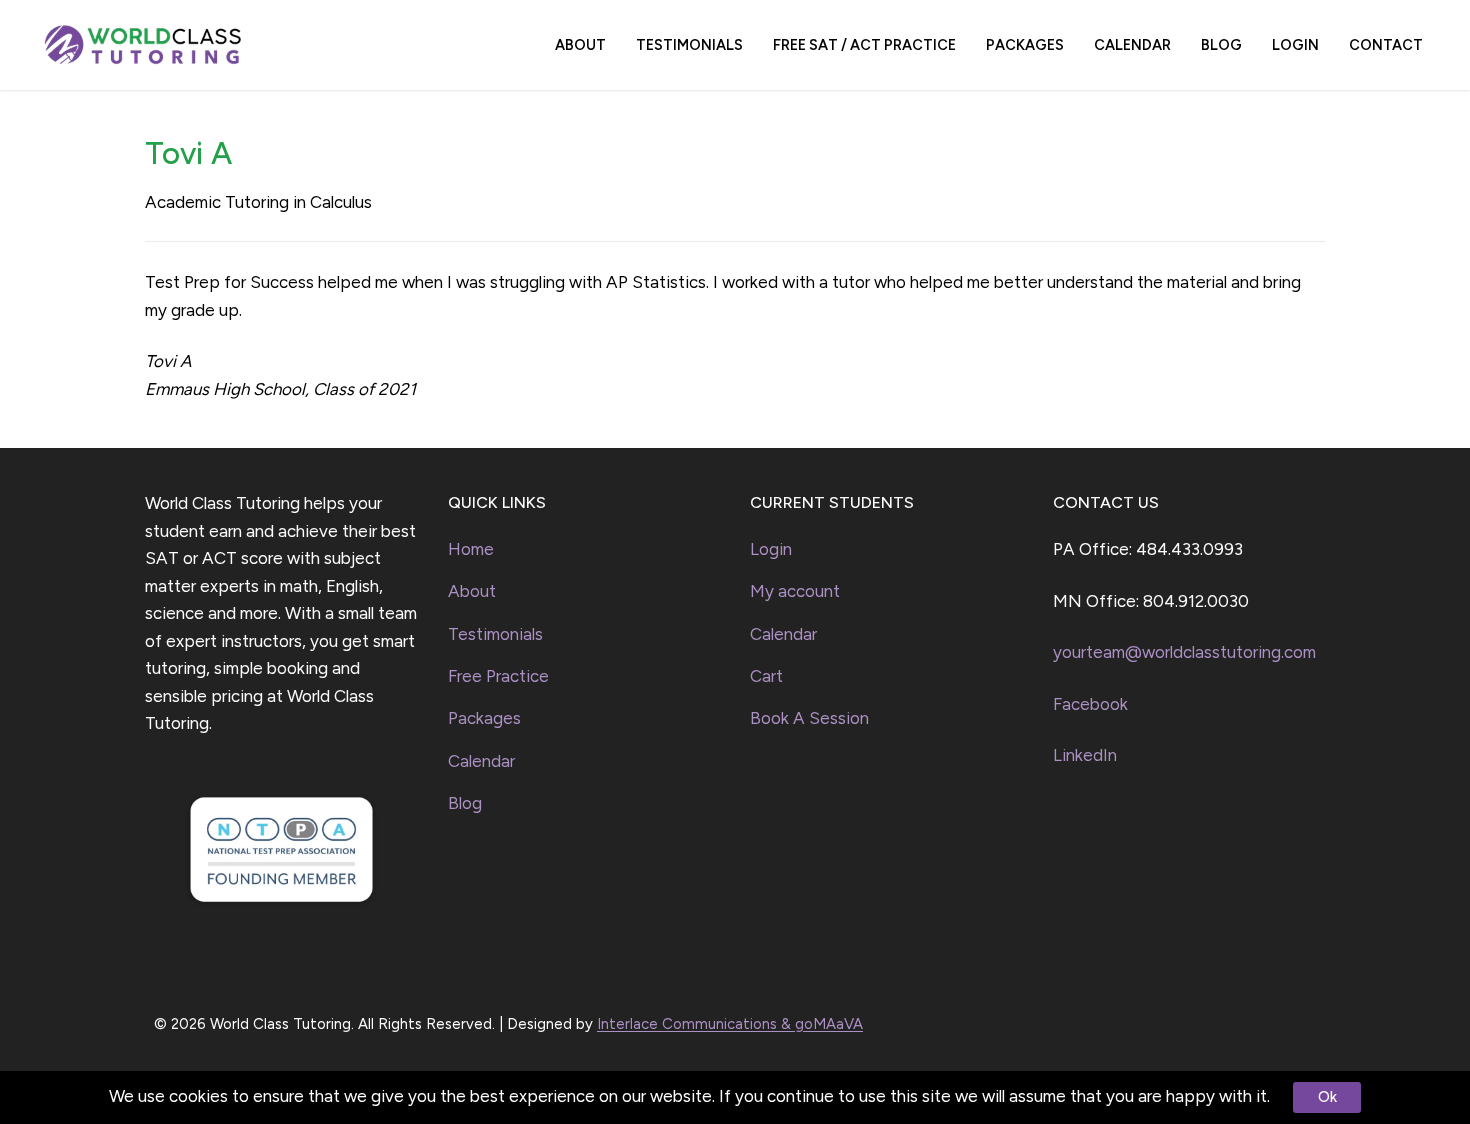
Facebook (1090, 704)
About (472, 591)
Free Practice (498, 676)
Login (771, 549)
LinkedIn (1085, 755)
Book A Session (809, 718)
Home (471, 549)
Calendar (481, 761)
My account (795, 591)
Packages (484, 718)
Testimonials (495, 634)
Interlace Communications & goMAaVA (730, 1024)
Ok (1327, 1097)
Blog (465, 803)
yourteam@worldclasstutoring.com (1184, 652)
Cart (766, 676)
